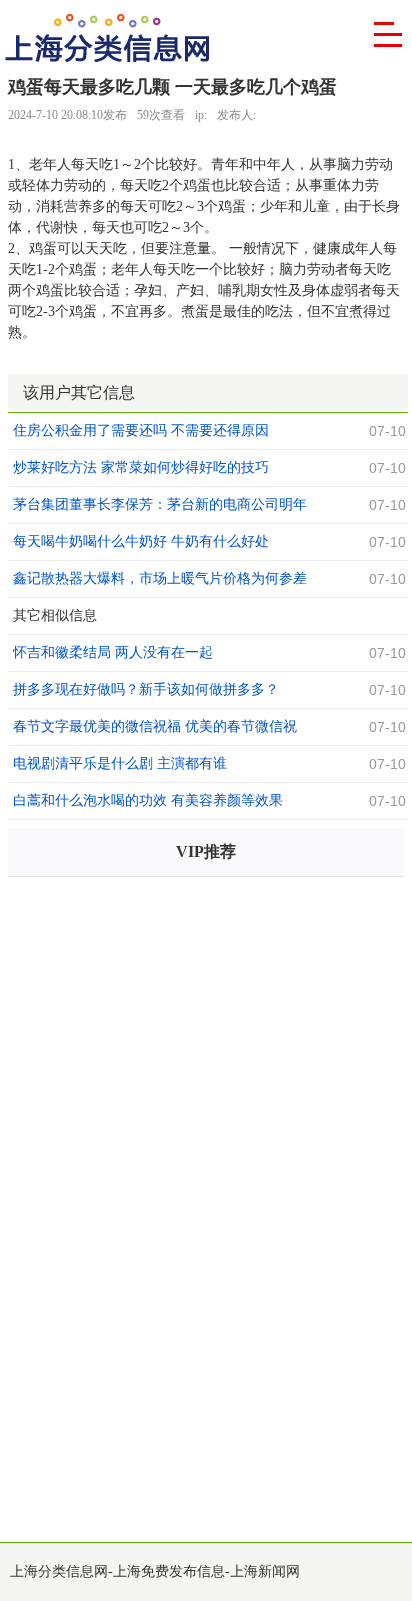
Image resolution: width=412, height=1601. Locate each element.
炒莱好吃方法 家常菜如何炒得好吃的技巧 (141, 467)
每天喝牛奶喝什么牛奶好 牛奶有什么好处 (141, 541)
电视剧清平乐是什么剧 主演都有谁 (120, 763)
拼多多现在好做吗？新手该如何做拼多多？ (146, 689)
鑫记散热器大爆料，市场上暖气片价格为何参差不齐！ (160, 581)
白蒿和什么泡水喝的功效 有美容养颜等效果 (148, 800)
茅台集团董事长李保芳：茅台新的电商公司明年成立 (160, 507)
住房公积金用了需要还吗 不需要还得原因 (141, 430)
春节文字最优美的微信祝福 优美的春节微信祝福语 (155, 729)
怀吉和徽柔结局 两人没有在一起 (113, 652)
